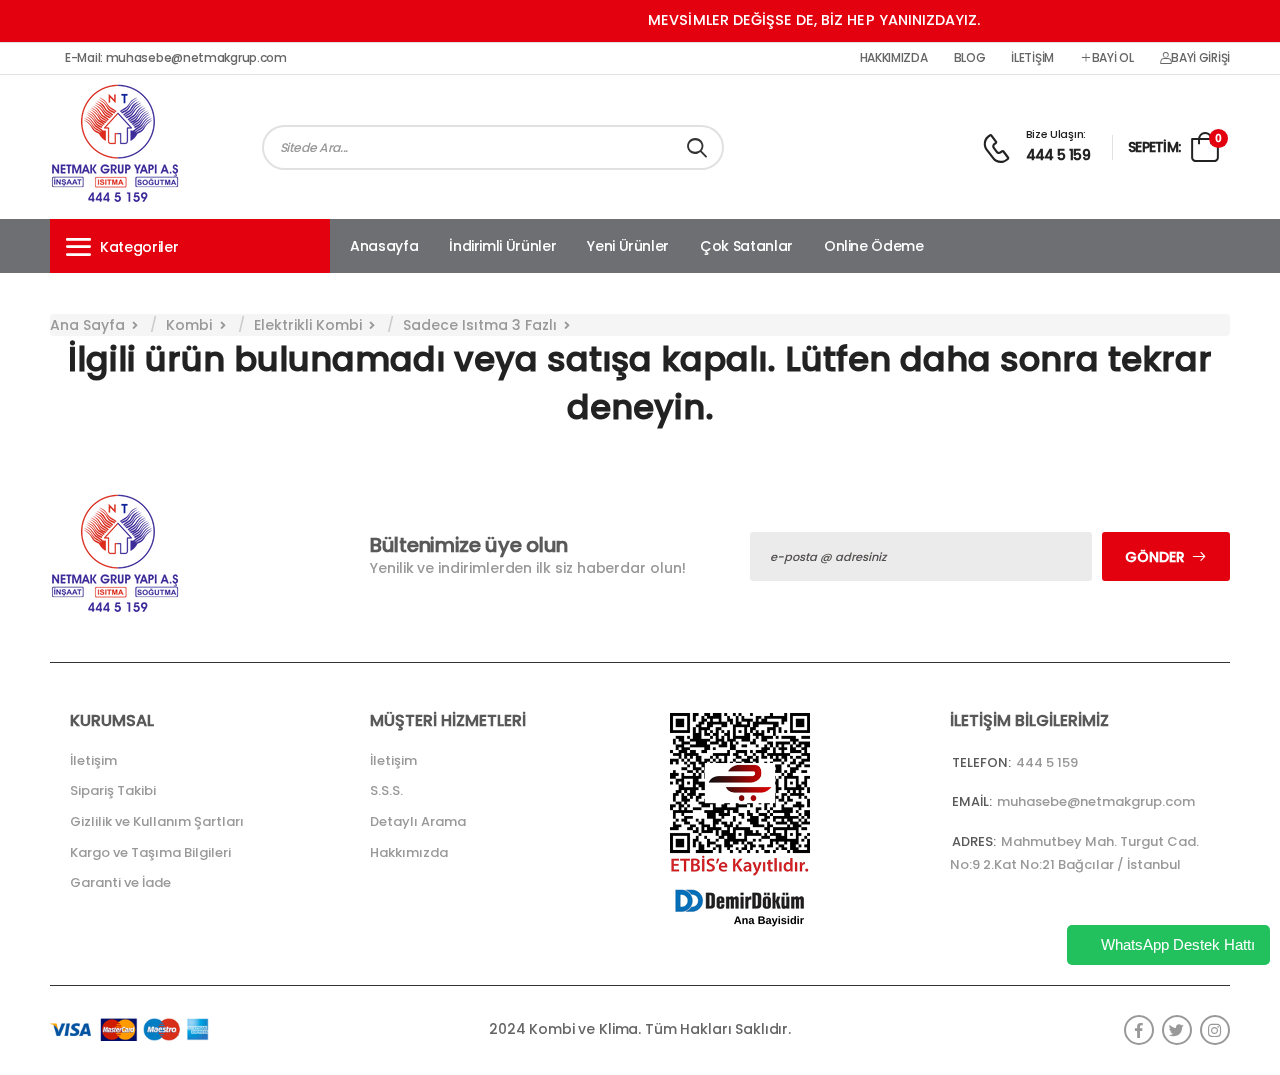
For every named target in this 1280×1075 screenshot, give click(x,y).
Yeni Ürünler (628, 246)
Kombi (189, 325)
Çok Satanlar (746, 246)
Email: (972, 801)
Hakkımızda (894, 58)
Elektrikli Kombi (308, 325)
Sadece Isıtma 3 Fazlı (480, 325)
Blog (970, 58)
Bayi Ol (1113, 58)
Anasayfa (384, 246)
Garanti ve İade (120, 882)
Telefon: (981, 762)
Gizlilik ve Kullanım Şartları (157, 821)
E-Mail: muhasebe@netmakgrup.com (176, 58)
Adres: (974, 841)
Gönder (1155, 557)
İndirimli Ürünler (502, 246)
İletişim (1032, 58)
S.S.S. (386, 790)
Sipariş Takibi (113, 790)
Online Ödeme (874, 246)
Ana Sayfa (87, 325)
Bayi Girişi (1200, 58)
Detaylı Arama (418, 821)
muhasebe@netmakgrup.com (1096, 801)
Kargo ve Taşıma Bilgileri (150, 852)
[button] (190, 246)
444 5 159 (1058, 155)
